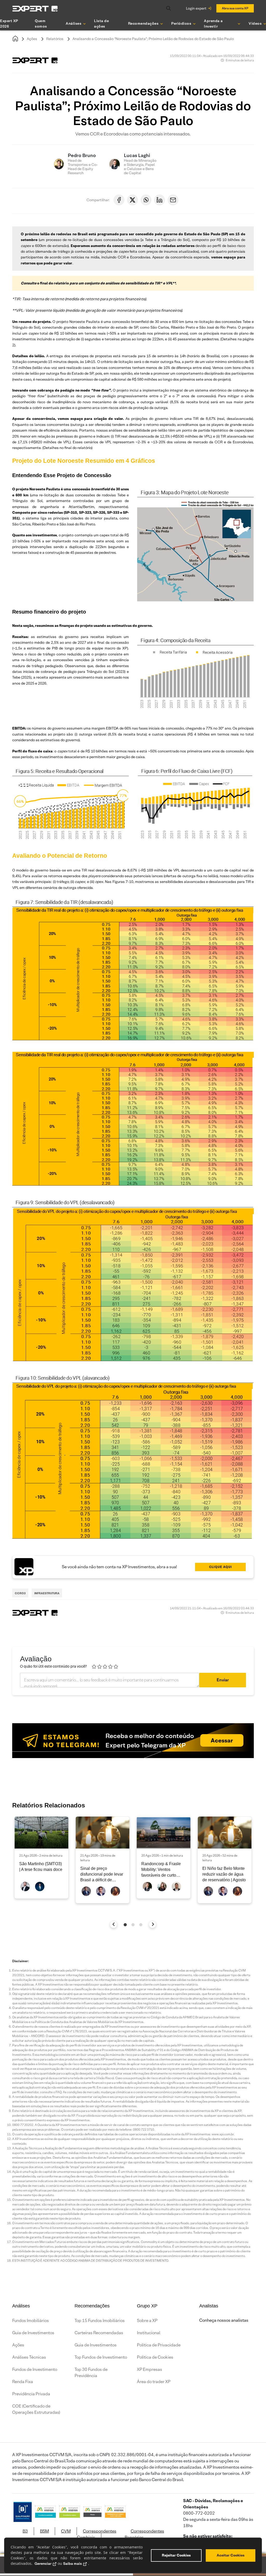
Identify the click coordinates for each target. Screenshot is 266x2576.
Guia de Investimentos (33, 2333)
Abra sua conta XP (235, 8)
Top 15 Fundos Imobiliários (100, 2321)
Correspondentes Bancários (144, 2534)
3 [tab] (141, 1925)
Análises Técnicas (29, 2357)
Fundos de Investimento (35, 2369)
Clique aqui (221, 1567)
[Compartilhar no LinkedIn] (159, 200)
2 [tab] (133, 1925)
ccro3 (20, 1593)
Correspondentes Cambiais (97, 2534)
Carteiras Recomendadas (99, 2333)
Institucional (149, 2333)
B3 (25, 2531)
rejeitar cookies (176, 2555)
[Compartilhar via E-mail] (173, 200)
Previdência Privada (31, 2394)
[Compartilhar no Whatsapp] (146, 200)
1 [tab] (125, 1925)
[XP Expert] (35, 8)
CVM (66, 2531)
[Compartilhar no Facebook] (119, 200)
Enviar (223, 1680)
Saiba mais (72, 2564)
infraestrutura (47, 1593)
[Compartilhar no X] (132, 200)
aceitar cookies (231, 2555)
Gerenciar (43, 2564)
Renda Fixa (23, 2382)
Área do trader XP (154, 2382)
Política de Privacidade (159, 2345)
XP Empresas (149, 2369)
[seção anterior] (114, 1924)
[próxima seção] (153, 1924)
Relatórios (55, 39)
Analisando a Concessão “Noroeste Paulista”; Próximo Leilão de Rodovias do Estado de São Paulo (153, 39)
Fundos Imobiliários (31, 2321)
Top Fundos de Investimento (101, 2357)
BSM (44, 2531)
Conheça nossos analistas (224, 2320)
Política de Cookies (155, 2357)
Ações (32, 39)
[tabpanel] (41, 1858)
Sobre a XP (147, 2321)
